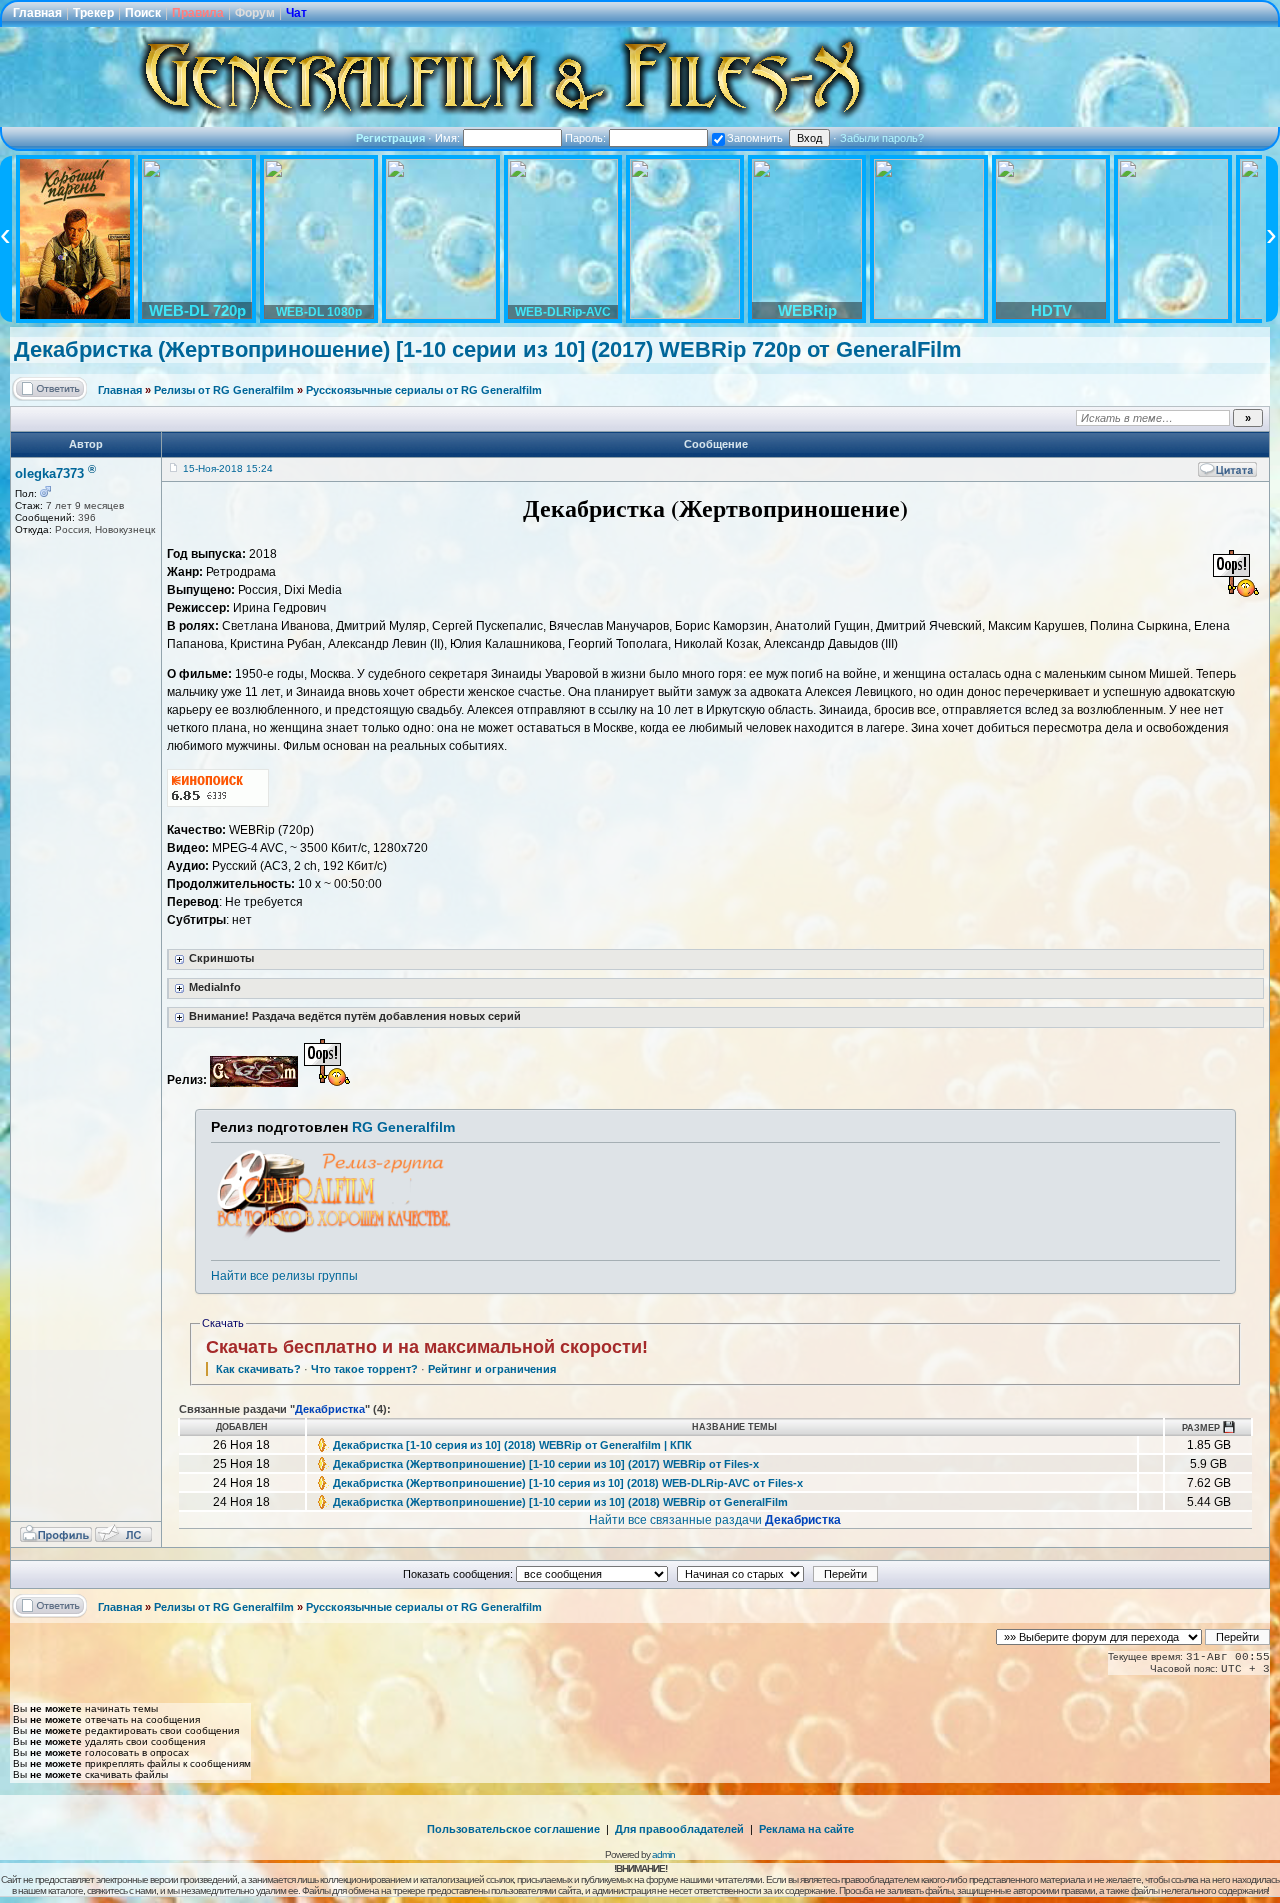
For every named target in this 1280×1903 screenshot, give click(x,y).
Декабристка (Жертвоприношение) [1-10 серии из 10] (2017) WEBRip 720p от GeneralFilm (488, 349)
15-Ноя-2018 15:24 (228, 468)
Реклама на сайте (806, 1829)
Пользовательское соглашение (513, 1829)
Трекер (93, 13)
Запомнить (755, 138)
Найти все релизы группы (284, 1276)
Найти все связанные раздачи (715, 1520)
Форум (255, 13)
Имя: (449, 138)
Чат (296, 13)
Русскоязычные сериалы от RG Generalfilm (424, 390)
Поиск (143, 13)
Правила (198, 13)
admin (663, 1854)
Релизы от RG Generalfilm (224, 390)
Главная (37, 13)
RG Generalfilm (403, 1127)
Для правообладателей (679, 1829)
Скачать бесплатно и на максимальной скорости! (427, 1347)
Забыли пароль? (882, 138)
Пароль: (587, 138)
